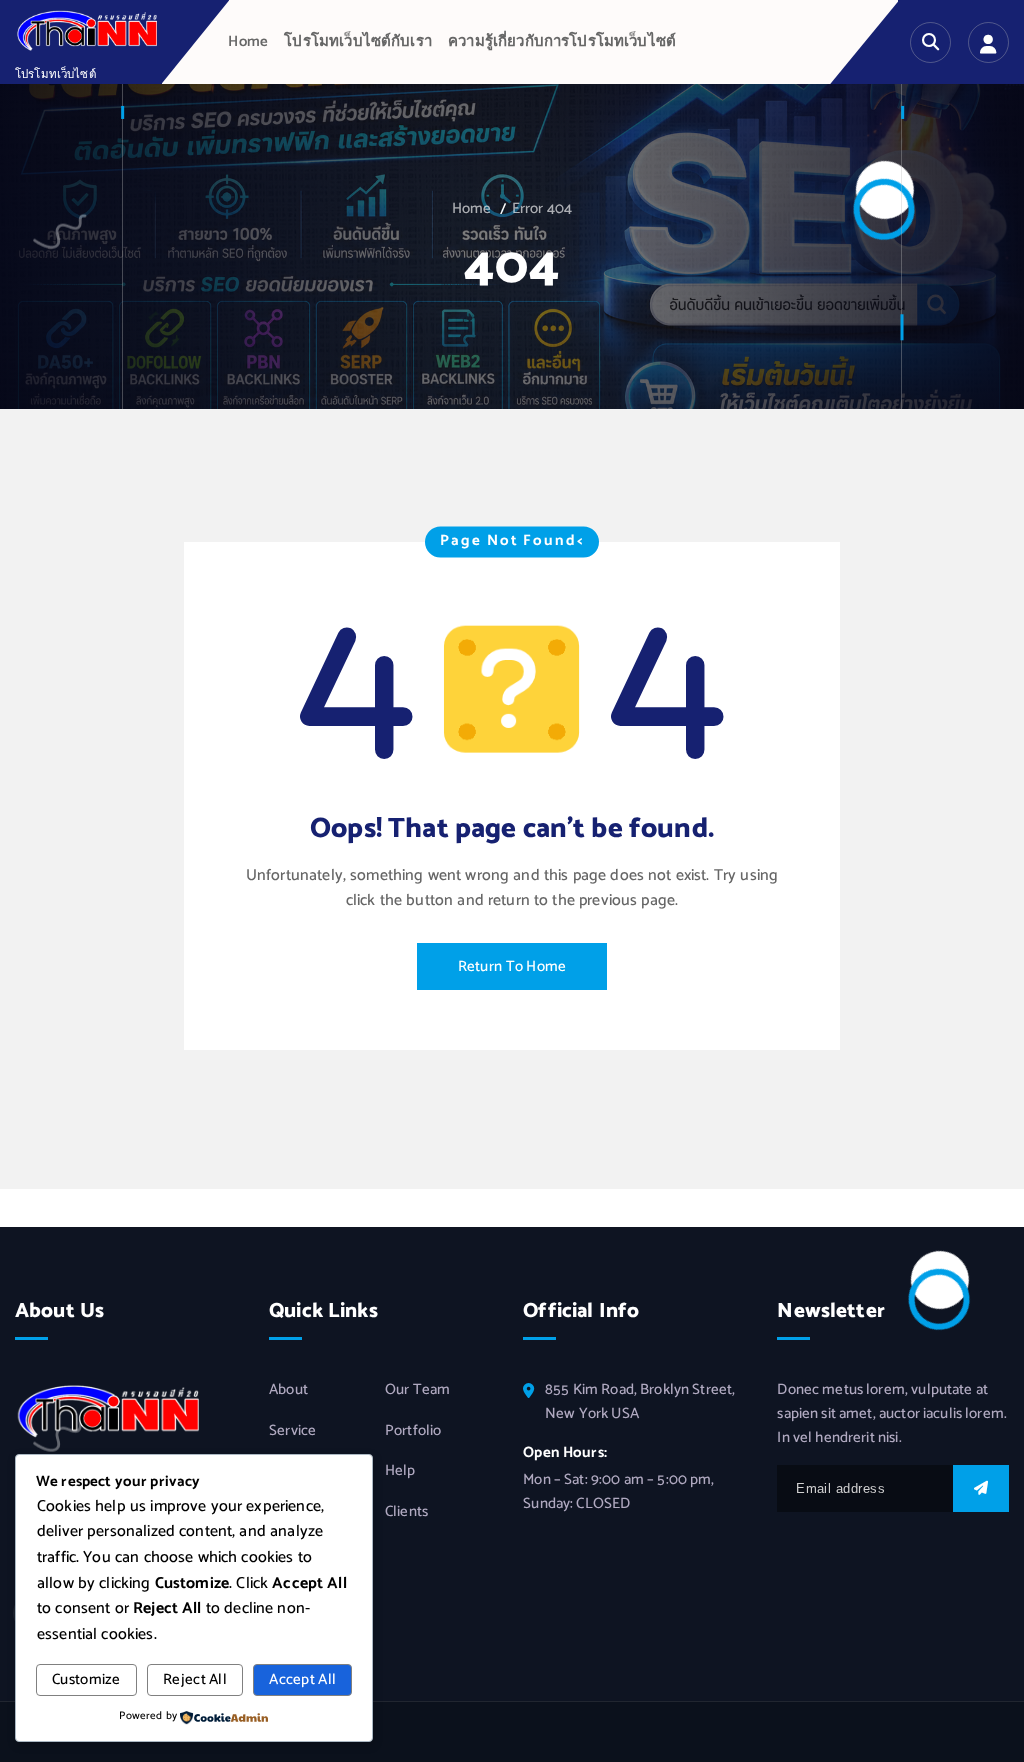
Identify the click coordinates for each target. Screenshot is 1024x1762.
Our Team (417, 1390)
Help (400, 1471)
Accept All (302, 1680)
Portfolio (413, 1431)
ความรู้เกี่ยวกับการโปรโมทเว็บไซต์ (562, 42)
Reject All (195, 1680)
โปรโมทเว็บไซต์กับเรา (358, 42)
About (288, 1390)
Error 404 (542, 209)
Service (292, 1431)
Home (248, 42)
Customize (86, 1680)
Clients (406, 1512)
